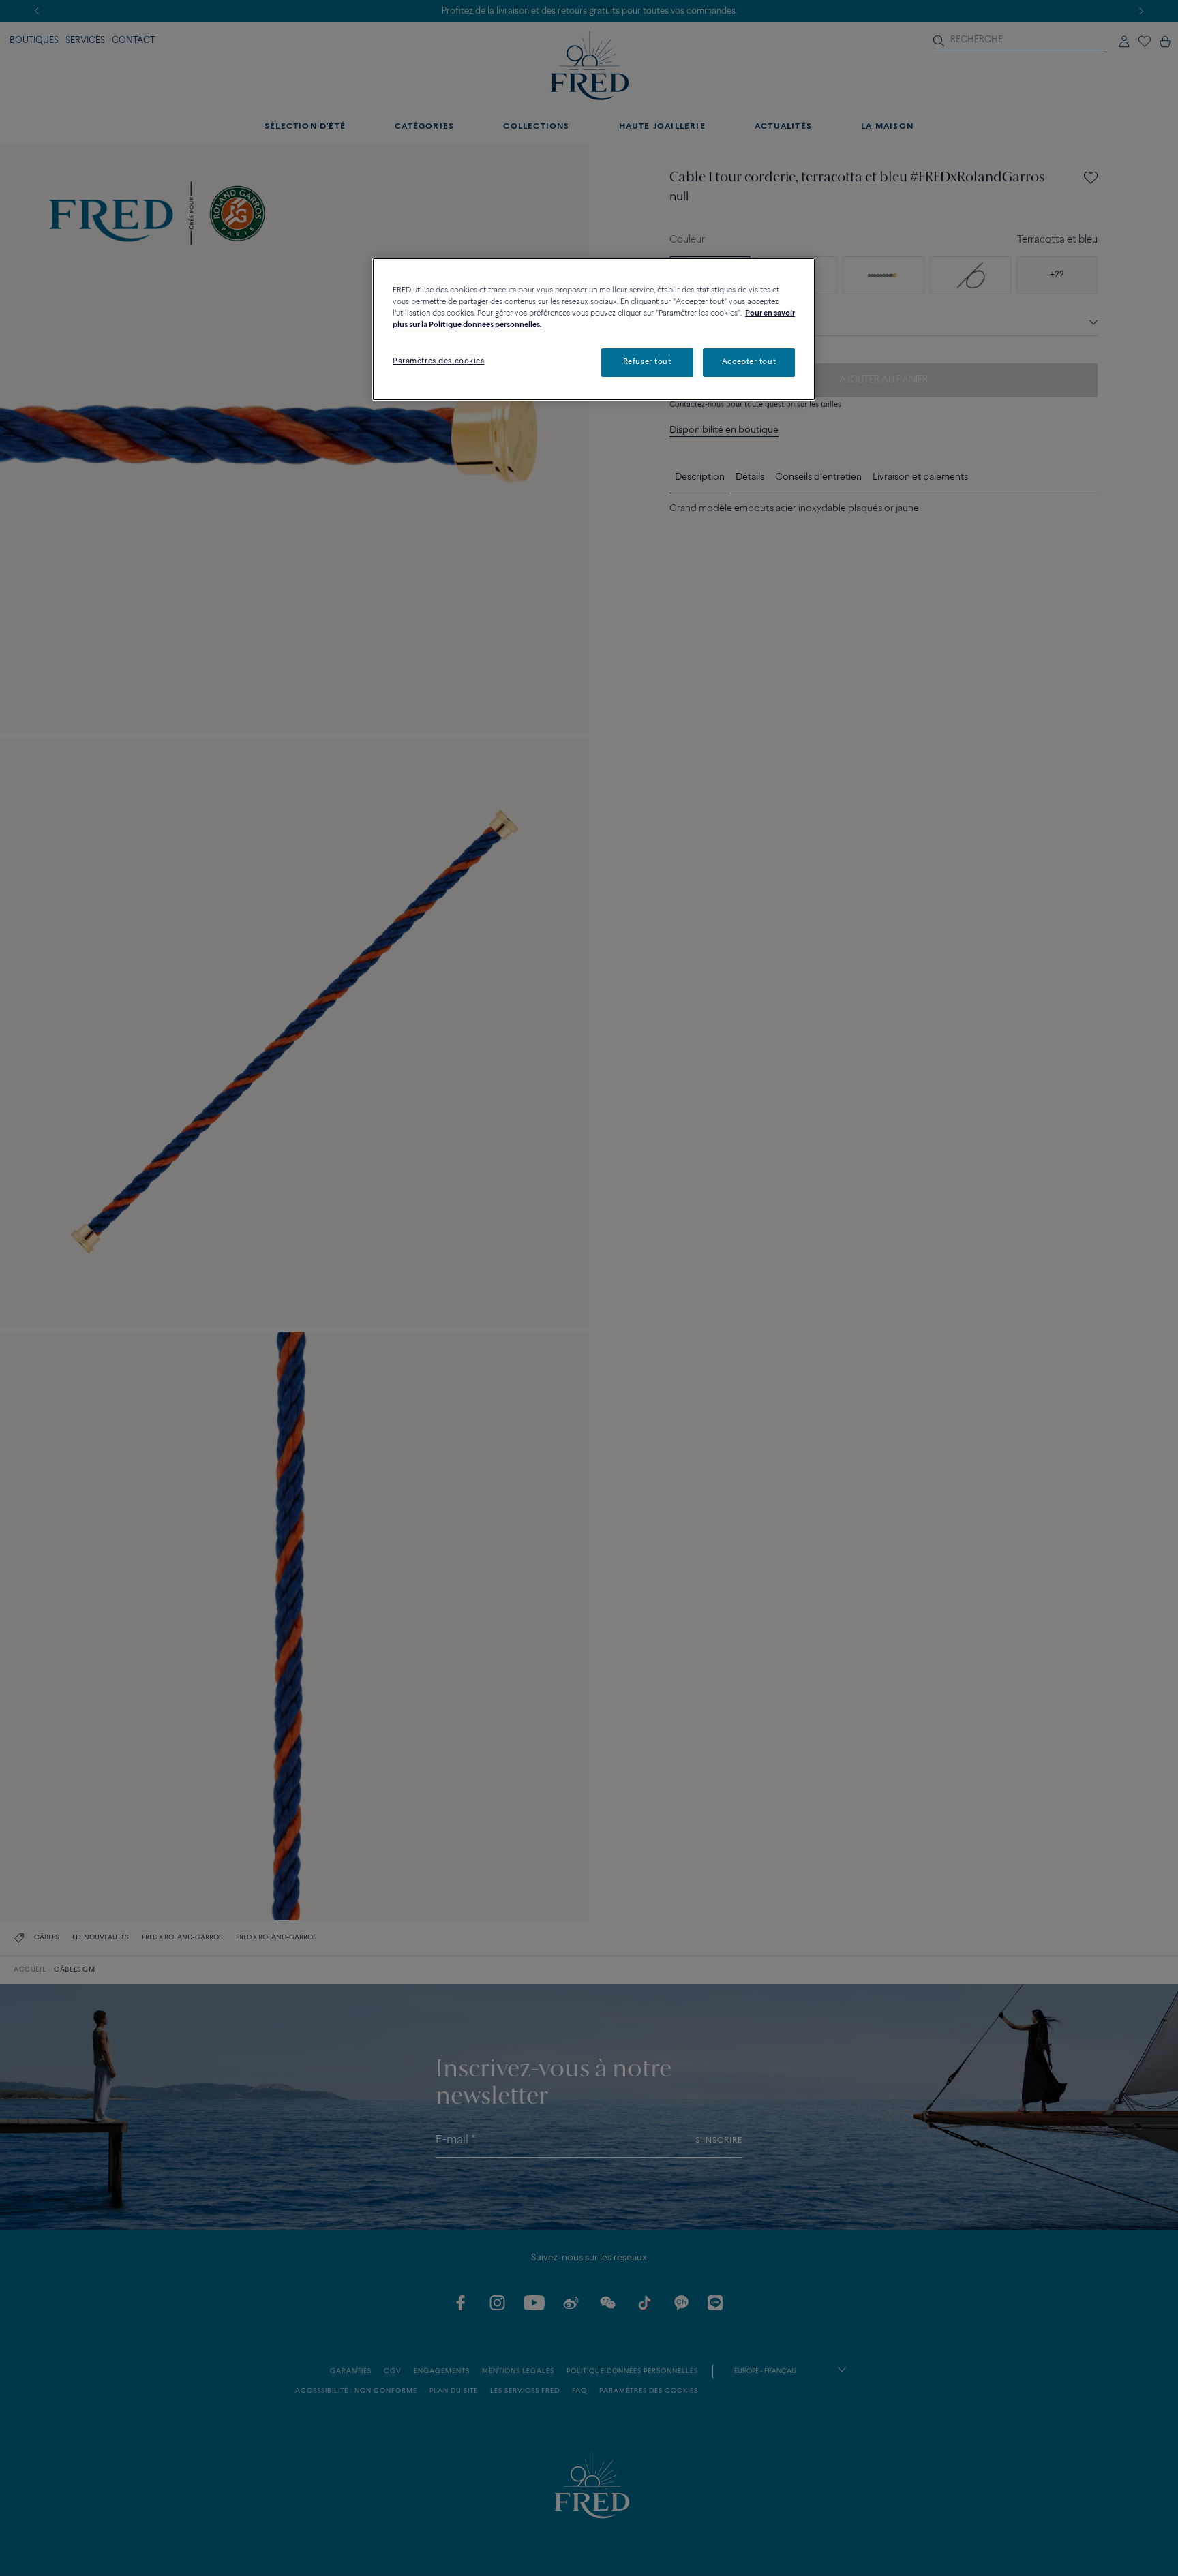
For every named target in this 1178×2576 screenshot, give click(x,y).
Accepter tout (749, 362)
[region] (594, 329)
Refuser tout (647, 362)
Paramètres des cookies (439, 361)
